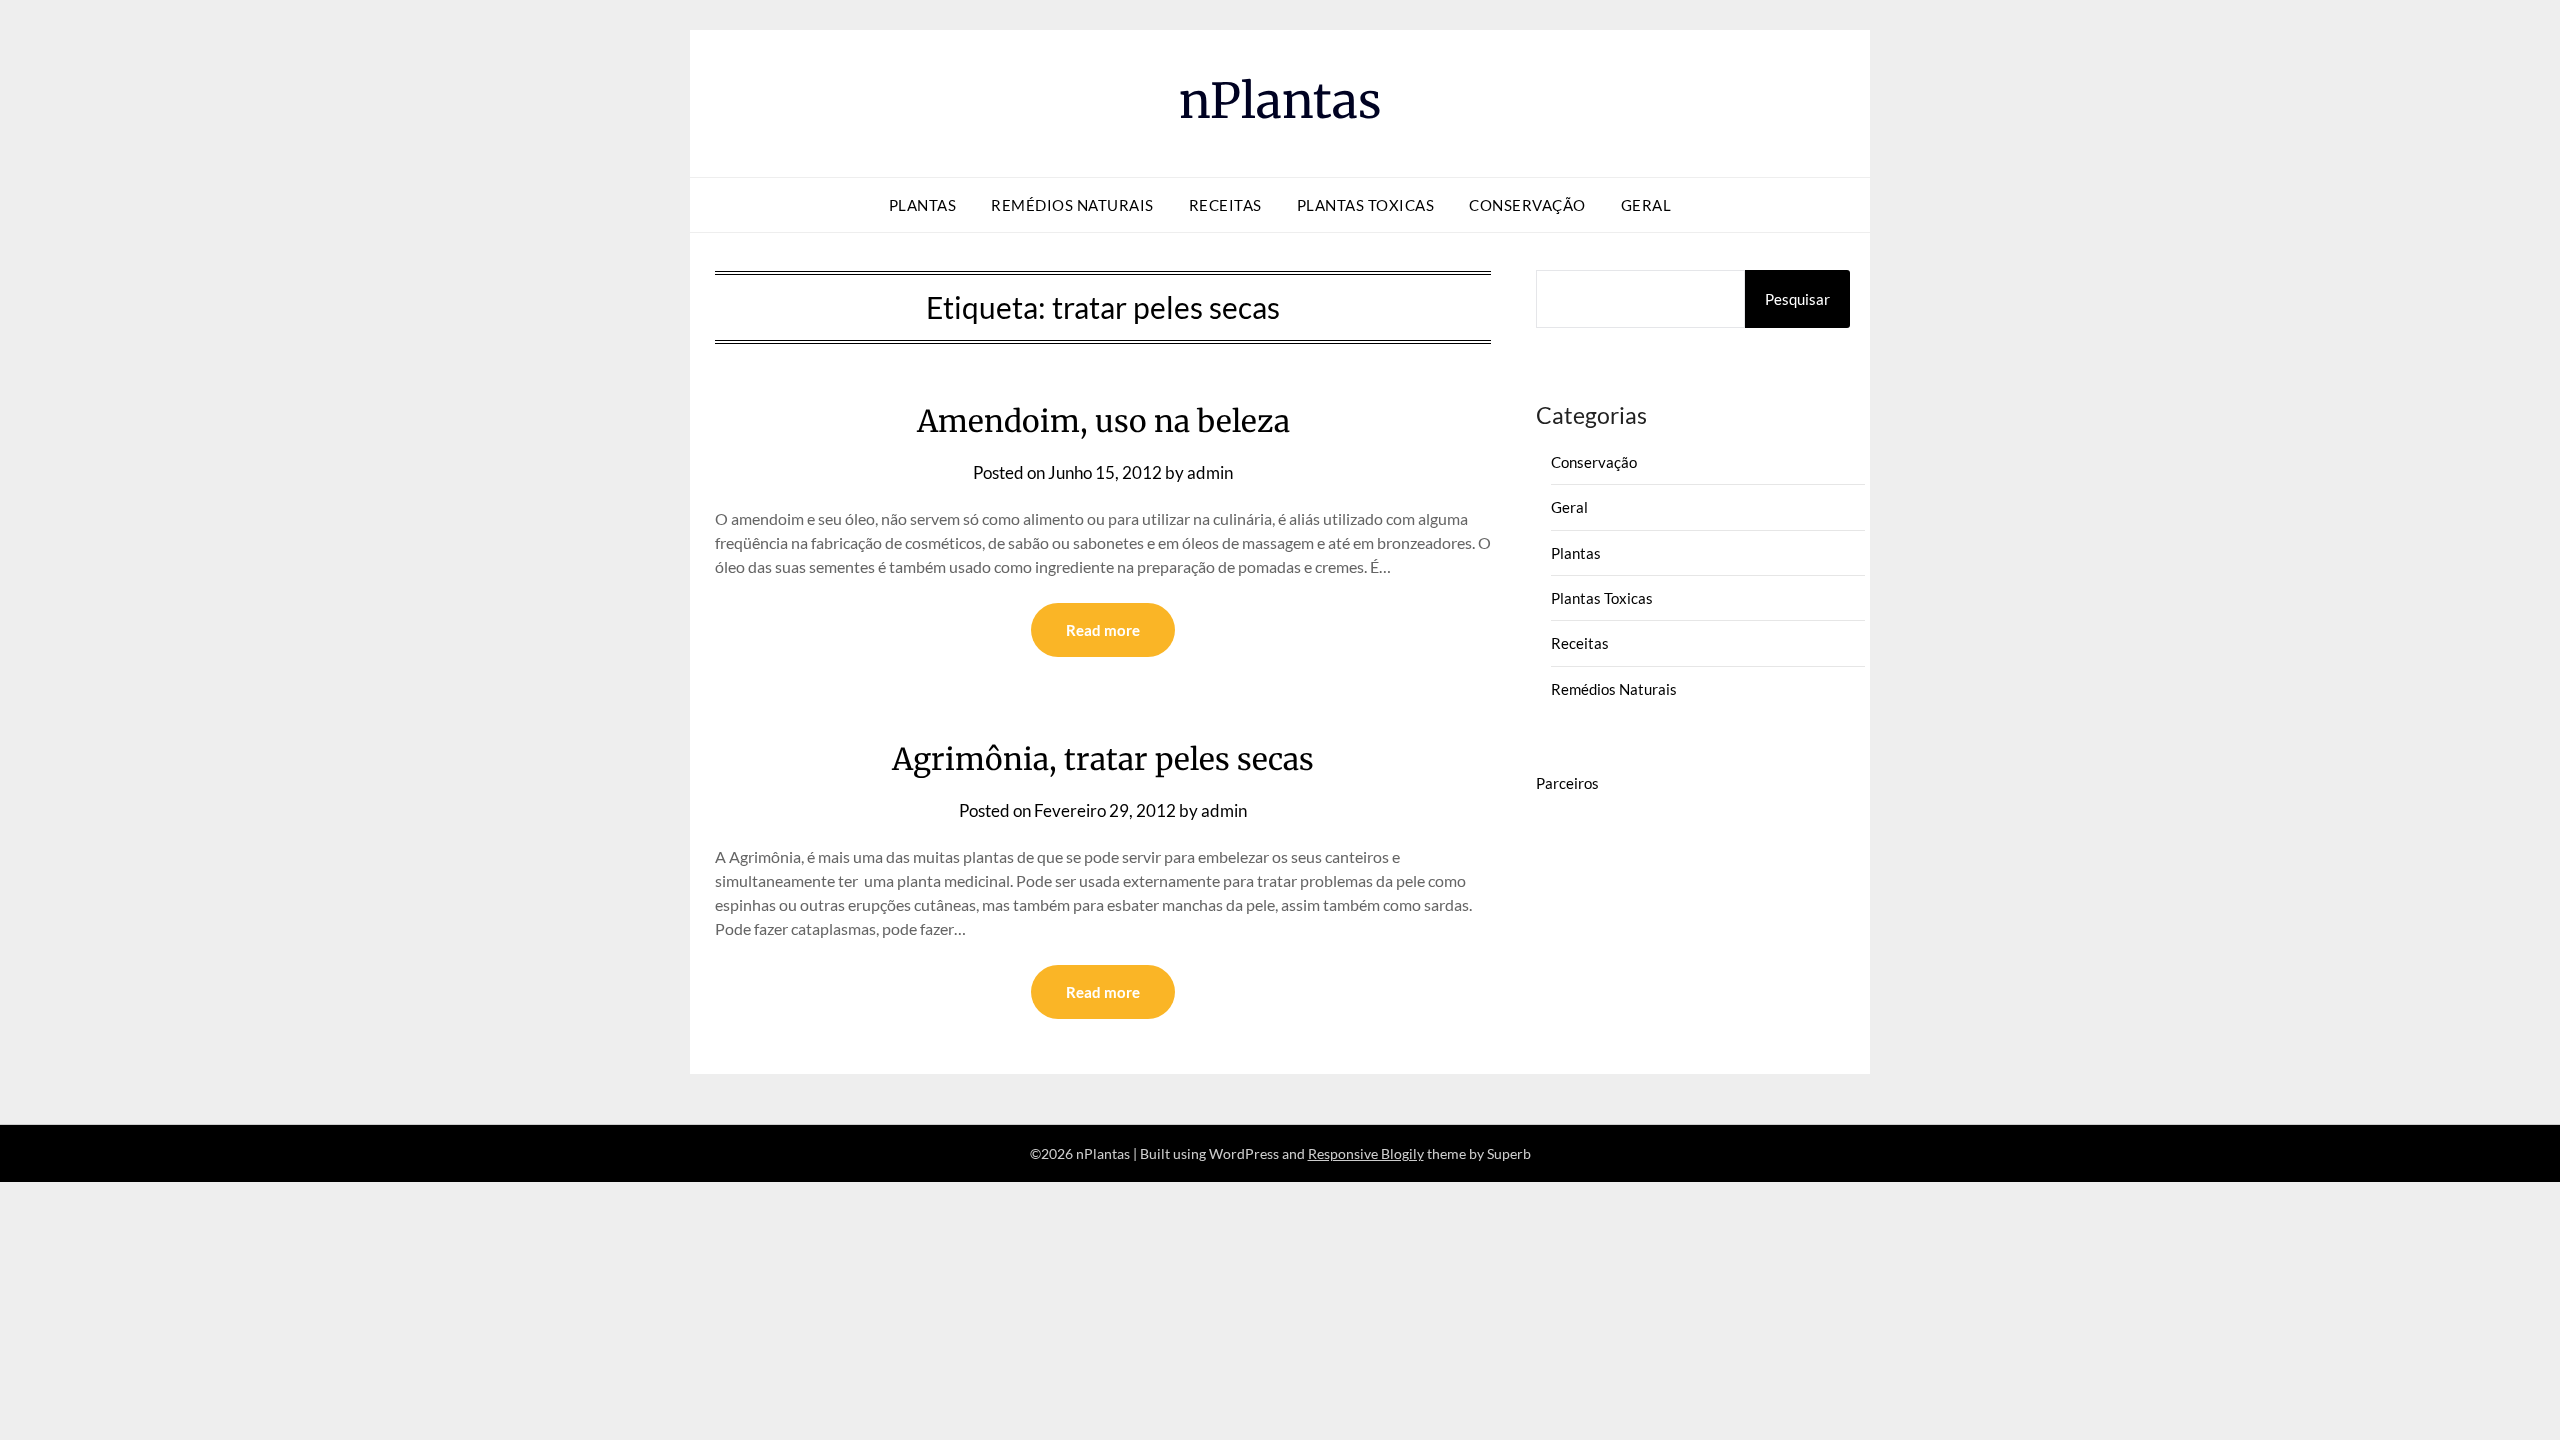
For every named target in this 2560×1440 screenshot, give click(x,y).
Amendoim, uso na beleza (1103, 421)
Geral (1646, 205)
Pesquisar (1797, 299)
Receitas (1225, 205)
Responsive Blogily (1366, 1153)
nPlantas (1280, 101)
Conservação (1527, 205)
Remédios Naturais (1072, 205)
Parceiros (1567, 783)
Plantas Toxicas (1366, 205)
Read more (1103, 630)
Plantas (923, 205)
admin (1210, 472)
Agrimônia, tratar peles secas (1103, 759)
